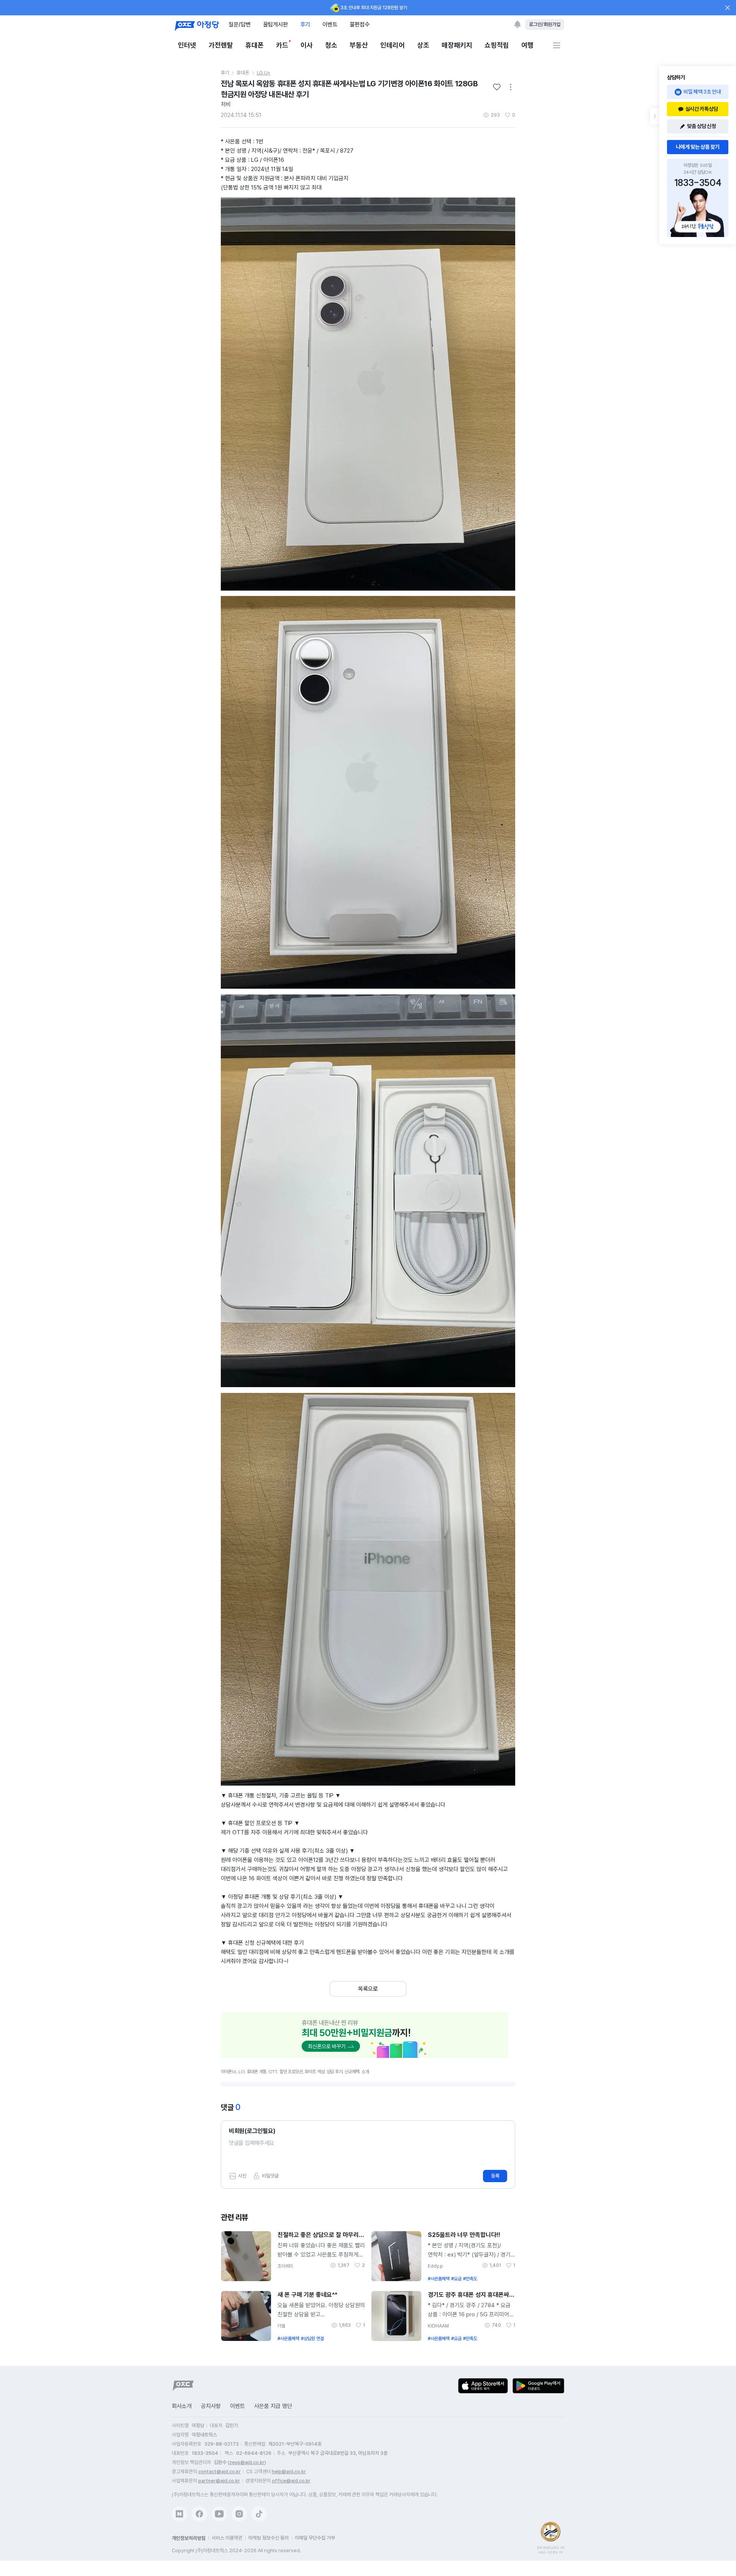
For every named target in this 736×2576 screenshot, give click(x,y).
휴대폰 (255, 45)
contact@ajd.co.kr (219, 2471)
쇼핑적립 (497, 45)
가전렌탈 (221, 45)
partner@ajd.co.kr (219, 2481)
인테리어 (393, 45)
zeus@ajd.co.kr (247, 2462)
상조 (423, 45)
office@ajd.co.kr (291, 2481)
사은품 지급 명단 (273, 2406)
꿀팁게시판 (275, 24)
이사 (307, 45)
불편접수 (360, 24)
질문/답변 (240, 24)
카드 (282, 45)
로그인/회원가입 (545, 24)
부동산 (359, 45)
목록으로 (368, 1989)
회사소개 (182, 2406)
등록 (495, 2176)
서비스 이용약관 (227, 2538)
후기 (305, 24)
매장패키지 (457, 45)
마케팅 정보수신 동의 (269, 2538)
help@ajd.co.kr (289, 2471)
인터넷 (187, 45)
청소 (331, 45)
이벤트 (330, 24)
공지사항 (211, 2406)
